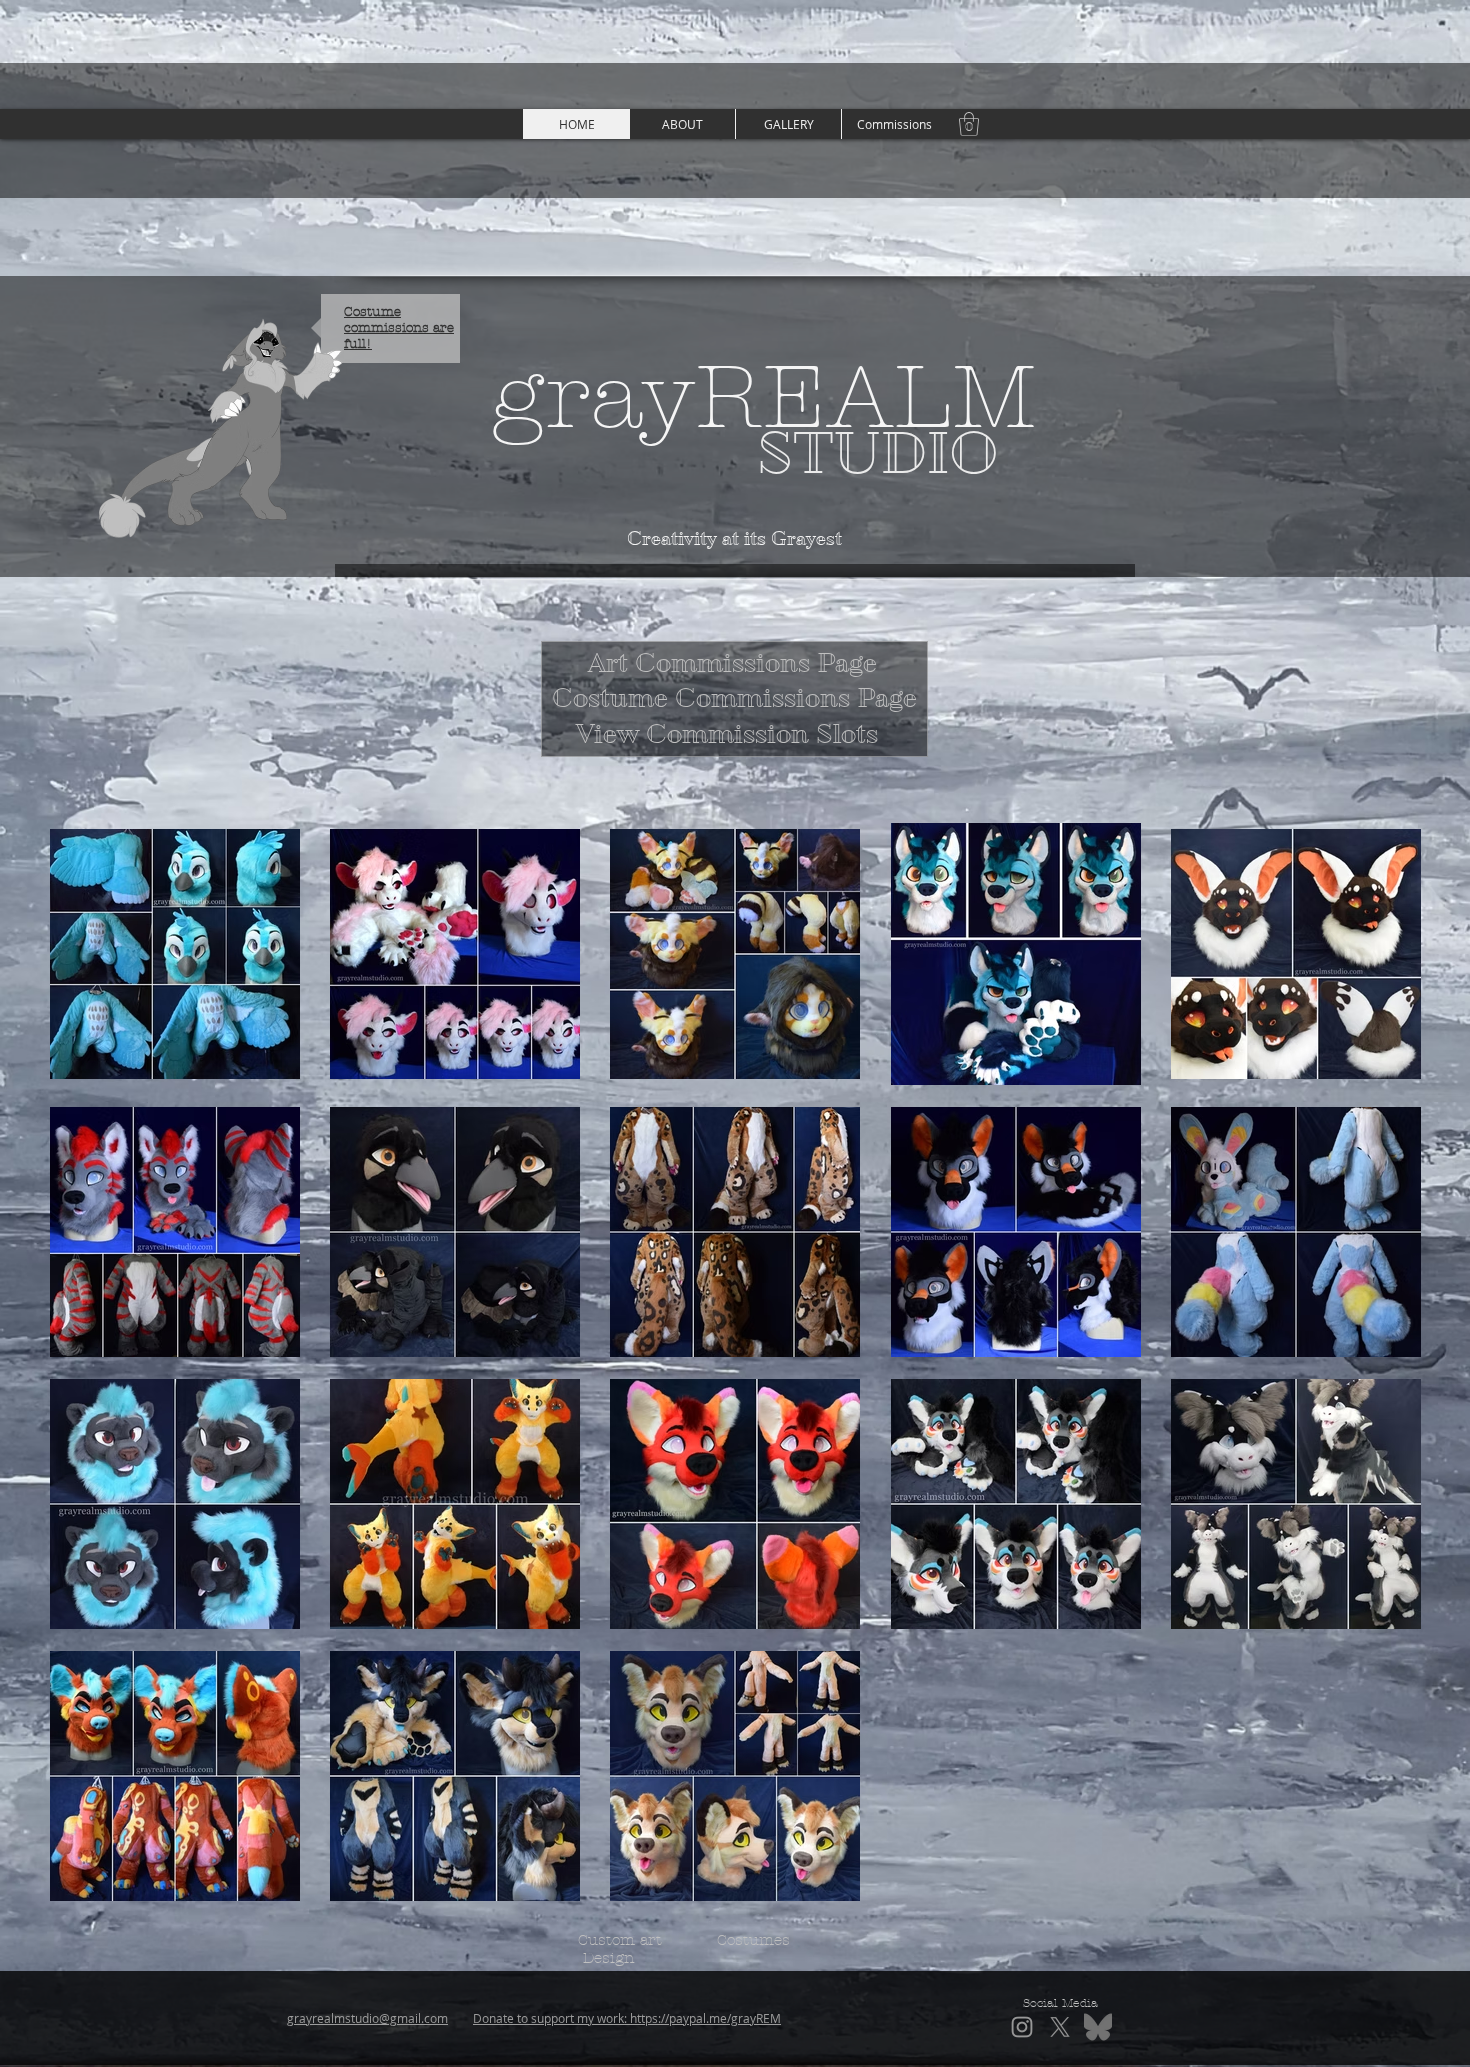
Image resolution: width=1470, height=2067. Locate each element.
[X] (1060, 2027)
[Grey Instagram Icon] (1022, 2027)
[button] (788, 124)
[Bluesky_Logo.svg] (1098, 2027)
